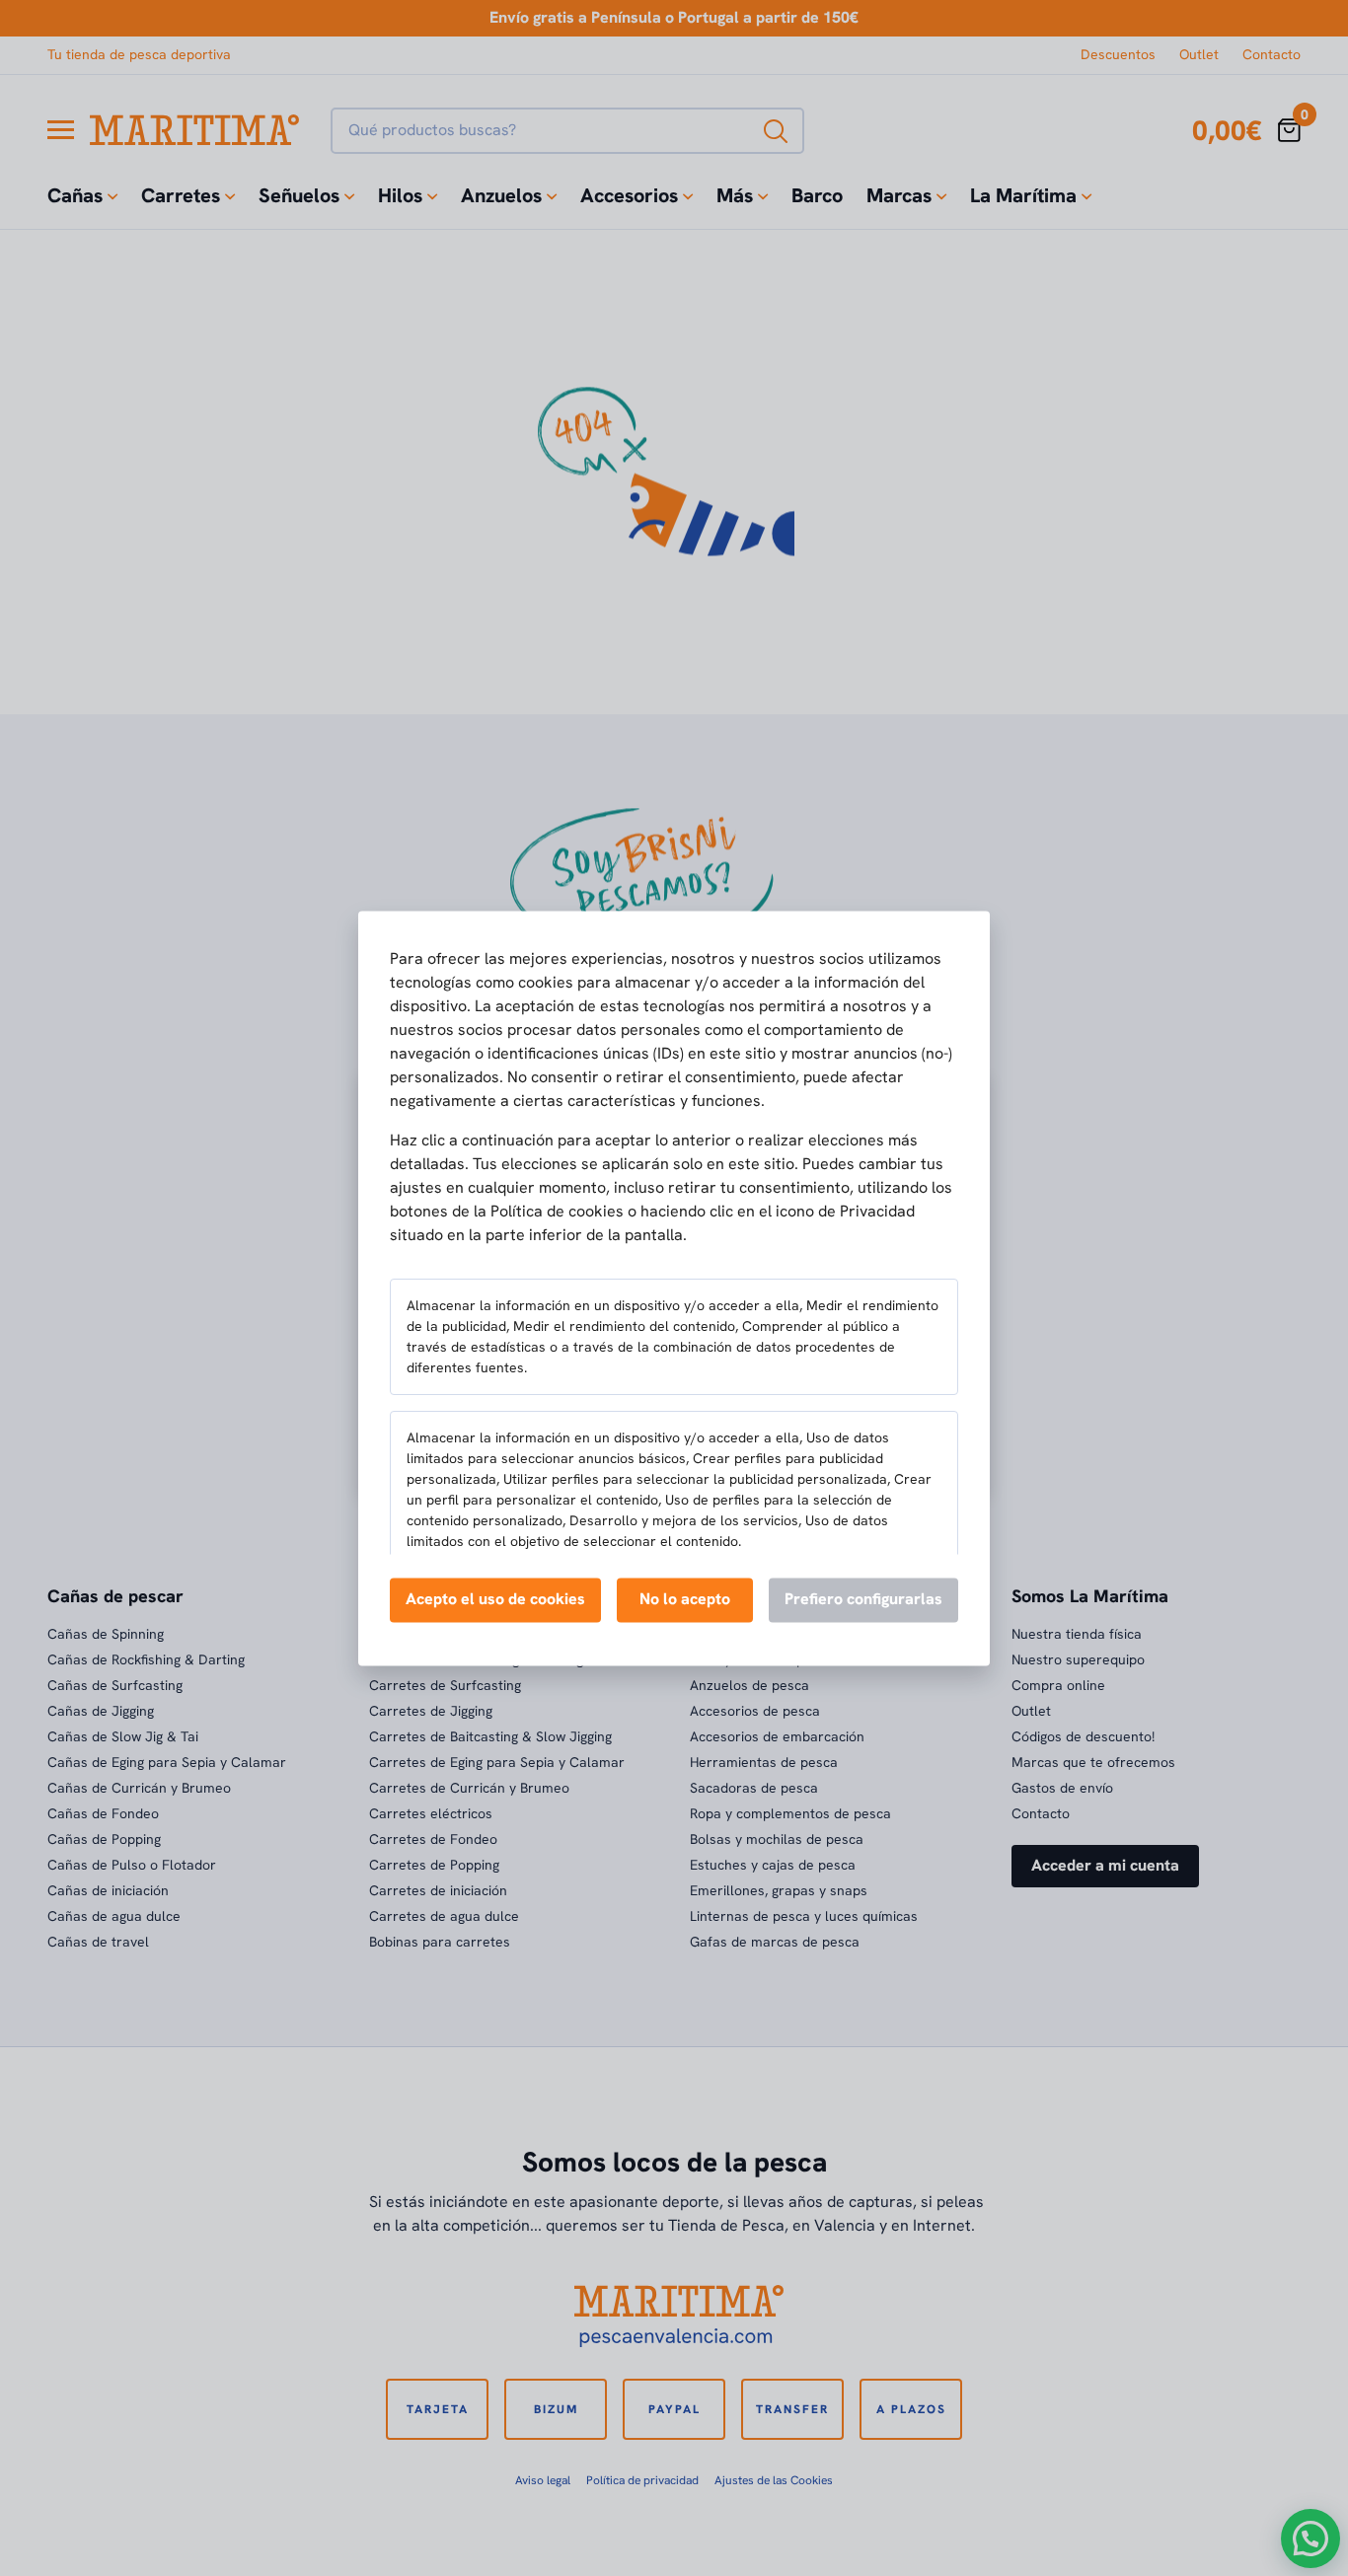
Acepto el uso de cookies (495, 1599)
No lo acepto (685, 1599)
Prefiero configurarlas (863, 1599)
